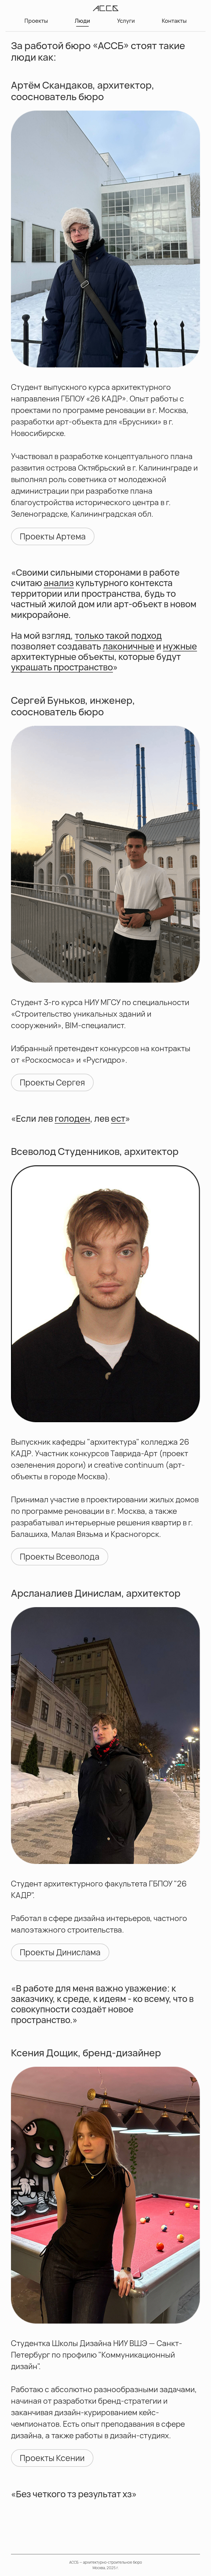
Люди (82, 21)
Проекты (36, 21)
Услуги (126, 21)
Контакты (174, 21)
